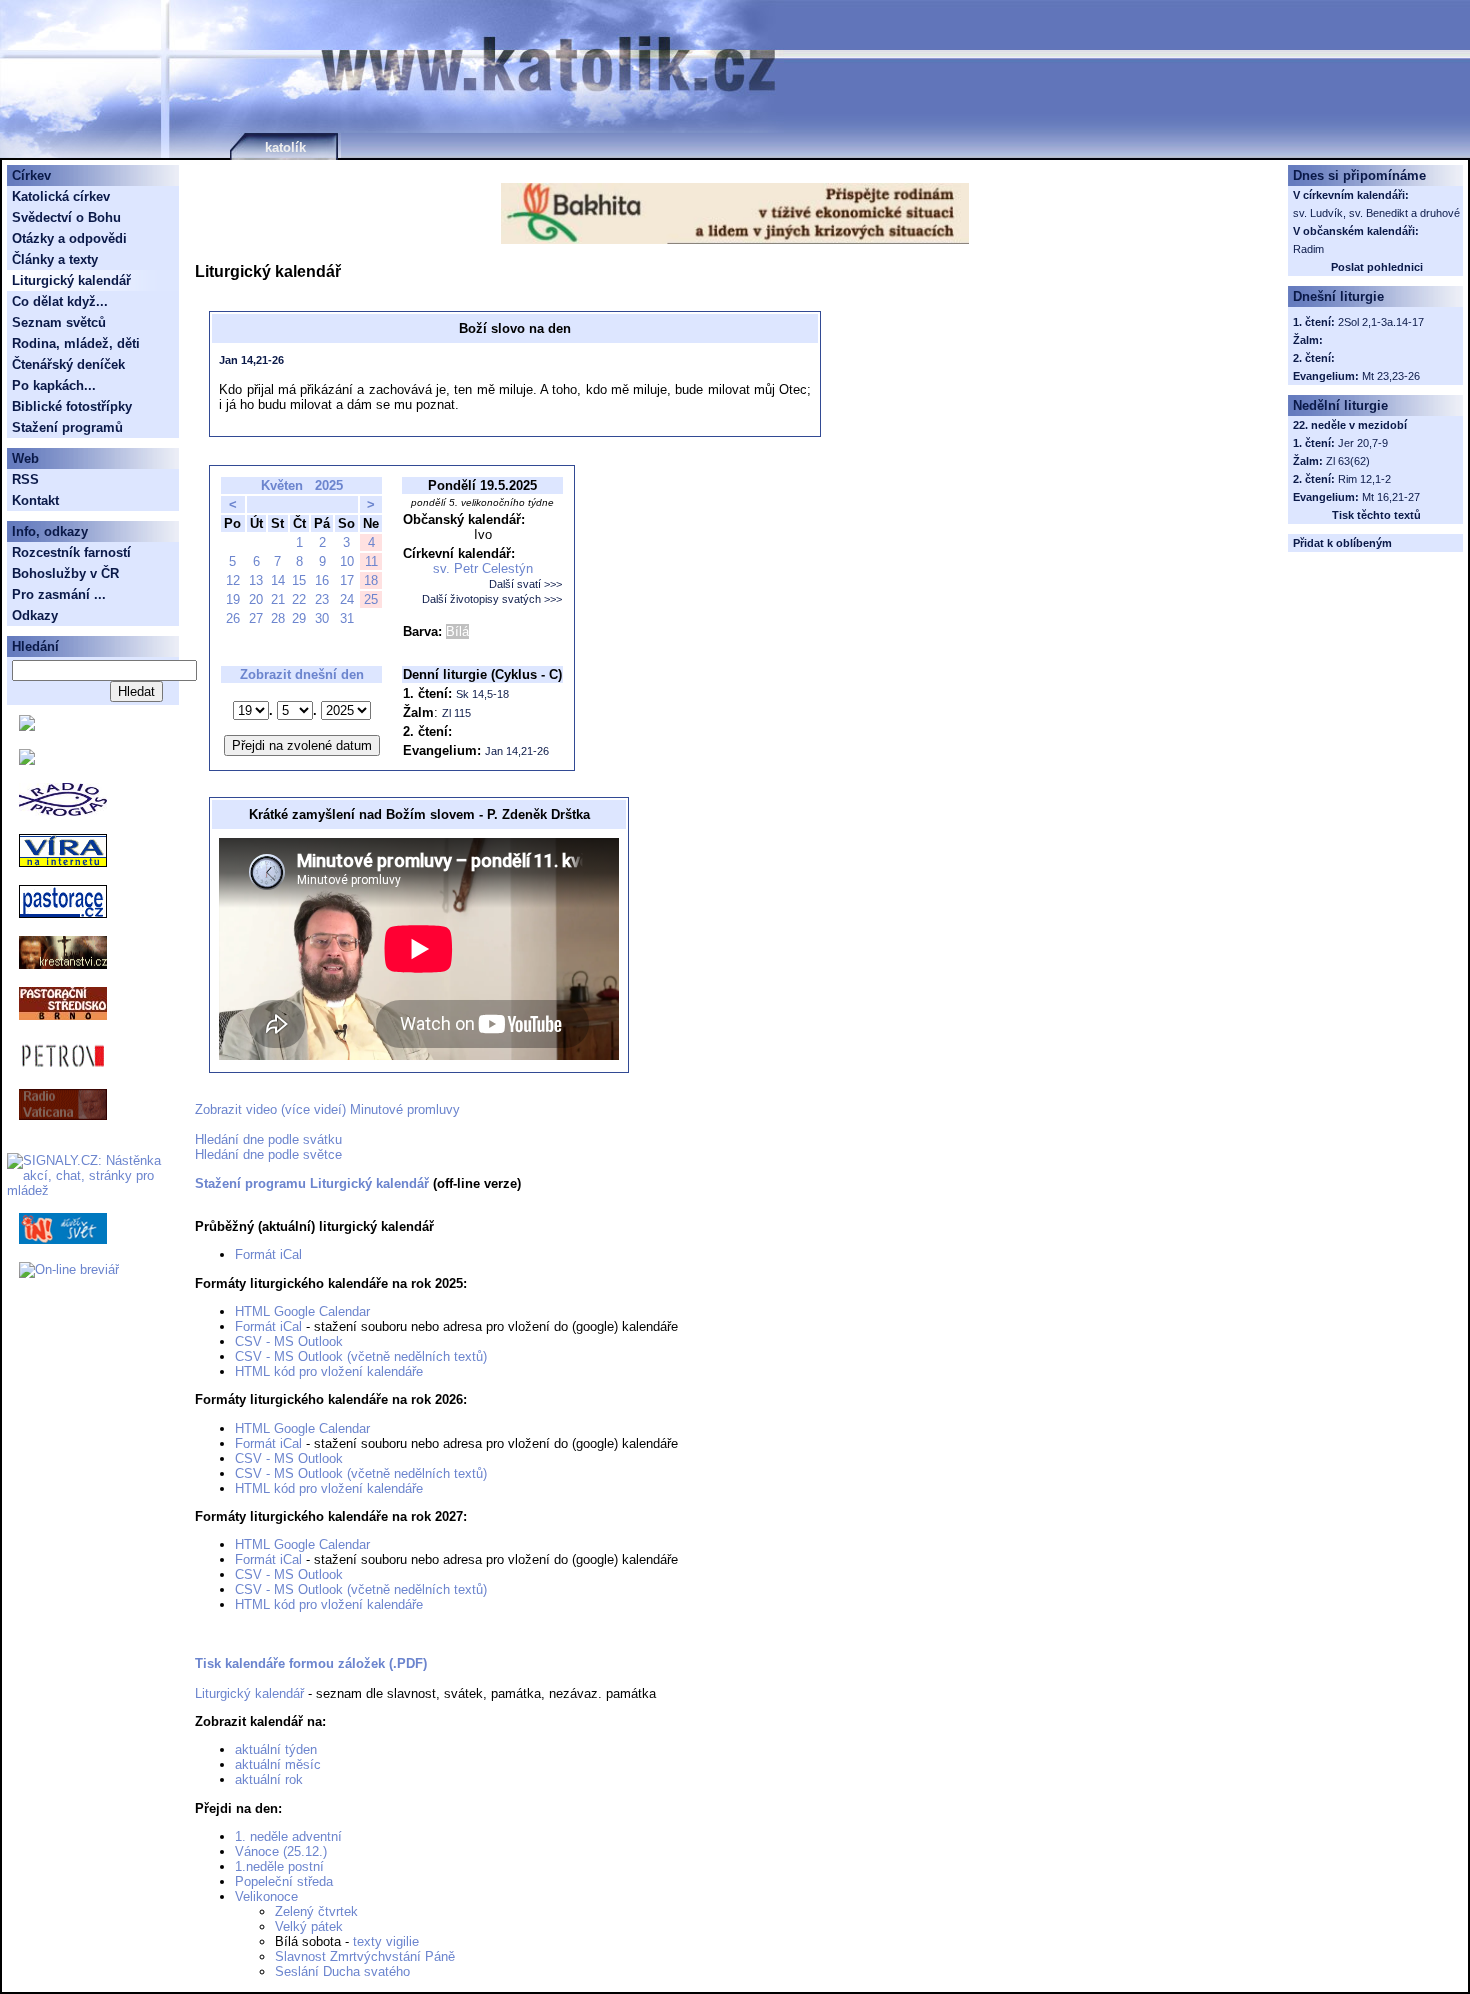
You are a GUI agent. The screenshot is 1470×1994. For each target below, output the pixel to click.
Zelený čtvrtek (316, 1911)
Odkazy (35, 615)
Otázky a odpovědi (69, 238)
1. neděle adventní (288, 1836)
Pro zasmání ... (59, 594)
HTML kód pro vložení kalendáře (329, 1371)
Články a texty (55, 259)
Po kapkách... (54, 385)
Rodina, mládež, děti (76, 343)
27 (256, 618)
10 (347, 561)
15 (299, 580)
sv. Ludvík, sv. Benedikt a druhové (1376, 213)
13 (256, 580)
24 (347, 599)
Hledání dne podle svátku (268, 1139)
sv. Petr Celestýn (483, 568)
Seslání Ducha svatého (342, 1971)
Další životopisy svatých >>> (492, 599)
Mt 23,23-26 (1391, 376)
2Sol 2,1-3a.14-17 (1381, 322)
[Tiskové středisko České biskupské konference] (27, 760)
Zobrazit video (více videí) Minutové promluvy (327, 1109)
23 (322, 599)
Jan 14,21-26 (251, 360)
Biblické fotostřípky (72, 406)
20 (256, 599)
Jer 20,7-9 (1363, 443)
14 (278, 580)
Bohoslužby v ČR (65, 573)
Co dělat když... (60, 301)
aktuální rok (269, 1779)
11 (371, 561)
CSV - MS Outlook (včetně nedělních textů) (361, 1356)
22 (299, 599)
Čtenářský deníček (68, 364)
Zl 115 (456, 713)
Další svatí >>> (525, 584)
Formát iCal (268, 1254)
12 (233, 580)
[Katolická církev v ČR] (27, 726)
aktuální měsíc (278, 1764)
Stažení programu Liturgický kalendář (312, 1183)
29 (299, 618)
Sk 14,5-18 (482, 694)
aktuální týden (276, 1749)
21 (278, 599)
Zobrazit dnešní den (302, 674)
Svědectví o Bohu (66, 217)
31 (347, 618)
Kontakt (35, 500)
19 (233, 599)
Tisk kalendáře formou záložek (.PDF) (311, 1663)
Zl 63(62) (1348, 461)
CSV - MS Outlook (289, 1341)
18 (371, 580)
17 (347, 580)
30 (322, 618)
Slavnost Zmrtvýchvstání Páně (365, 1956)
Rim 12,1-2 (1364, 479)
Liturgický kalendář (249, 1693)
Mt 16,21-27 (1391, 497)
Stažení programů (67, 427)
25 (371, 599)
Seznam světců (59, 322)
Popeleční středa (284, 1881)
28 (278, 618)
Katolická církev (61, 196)
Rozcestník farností (71, 552)
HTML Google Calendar (302, 1311)
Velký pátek (309, 1926)
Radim (1308, 249)
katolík (285, 147)
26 (233, 618)
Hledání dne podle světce (268, 1154)
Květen (282, 485)
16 (322, 580)
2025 (329, 485)
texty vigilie (386, 1941)
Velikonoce (266, 1896)
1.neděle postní (279, 1866)
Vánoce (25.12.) (281, 1851)
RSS (25, 479)
